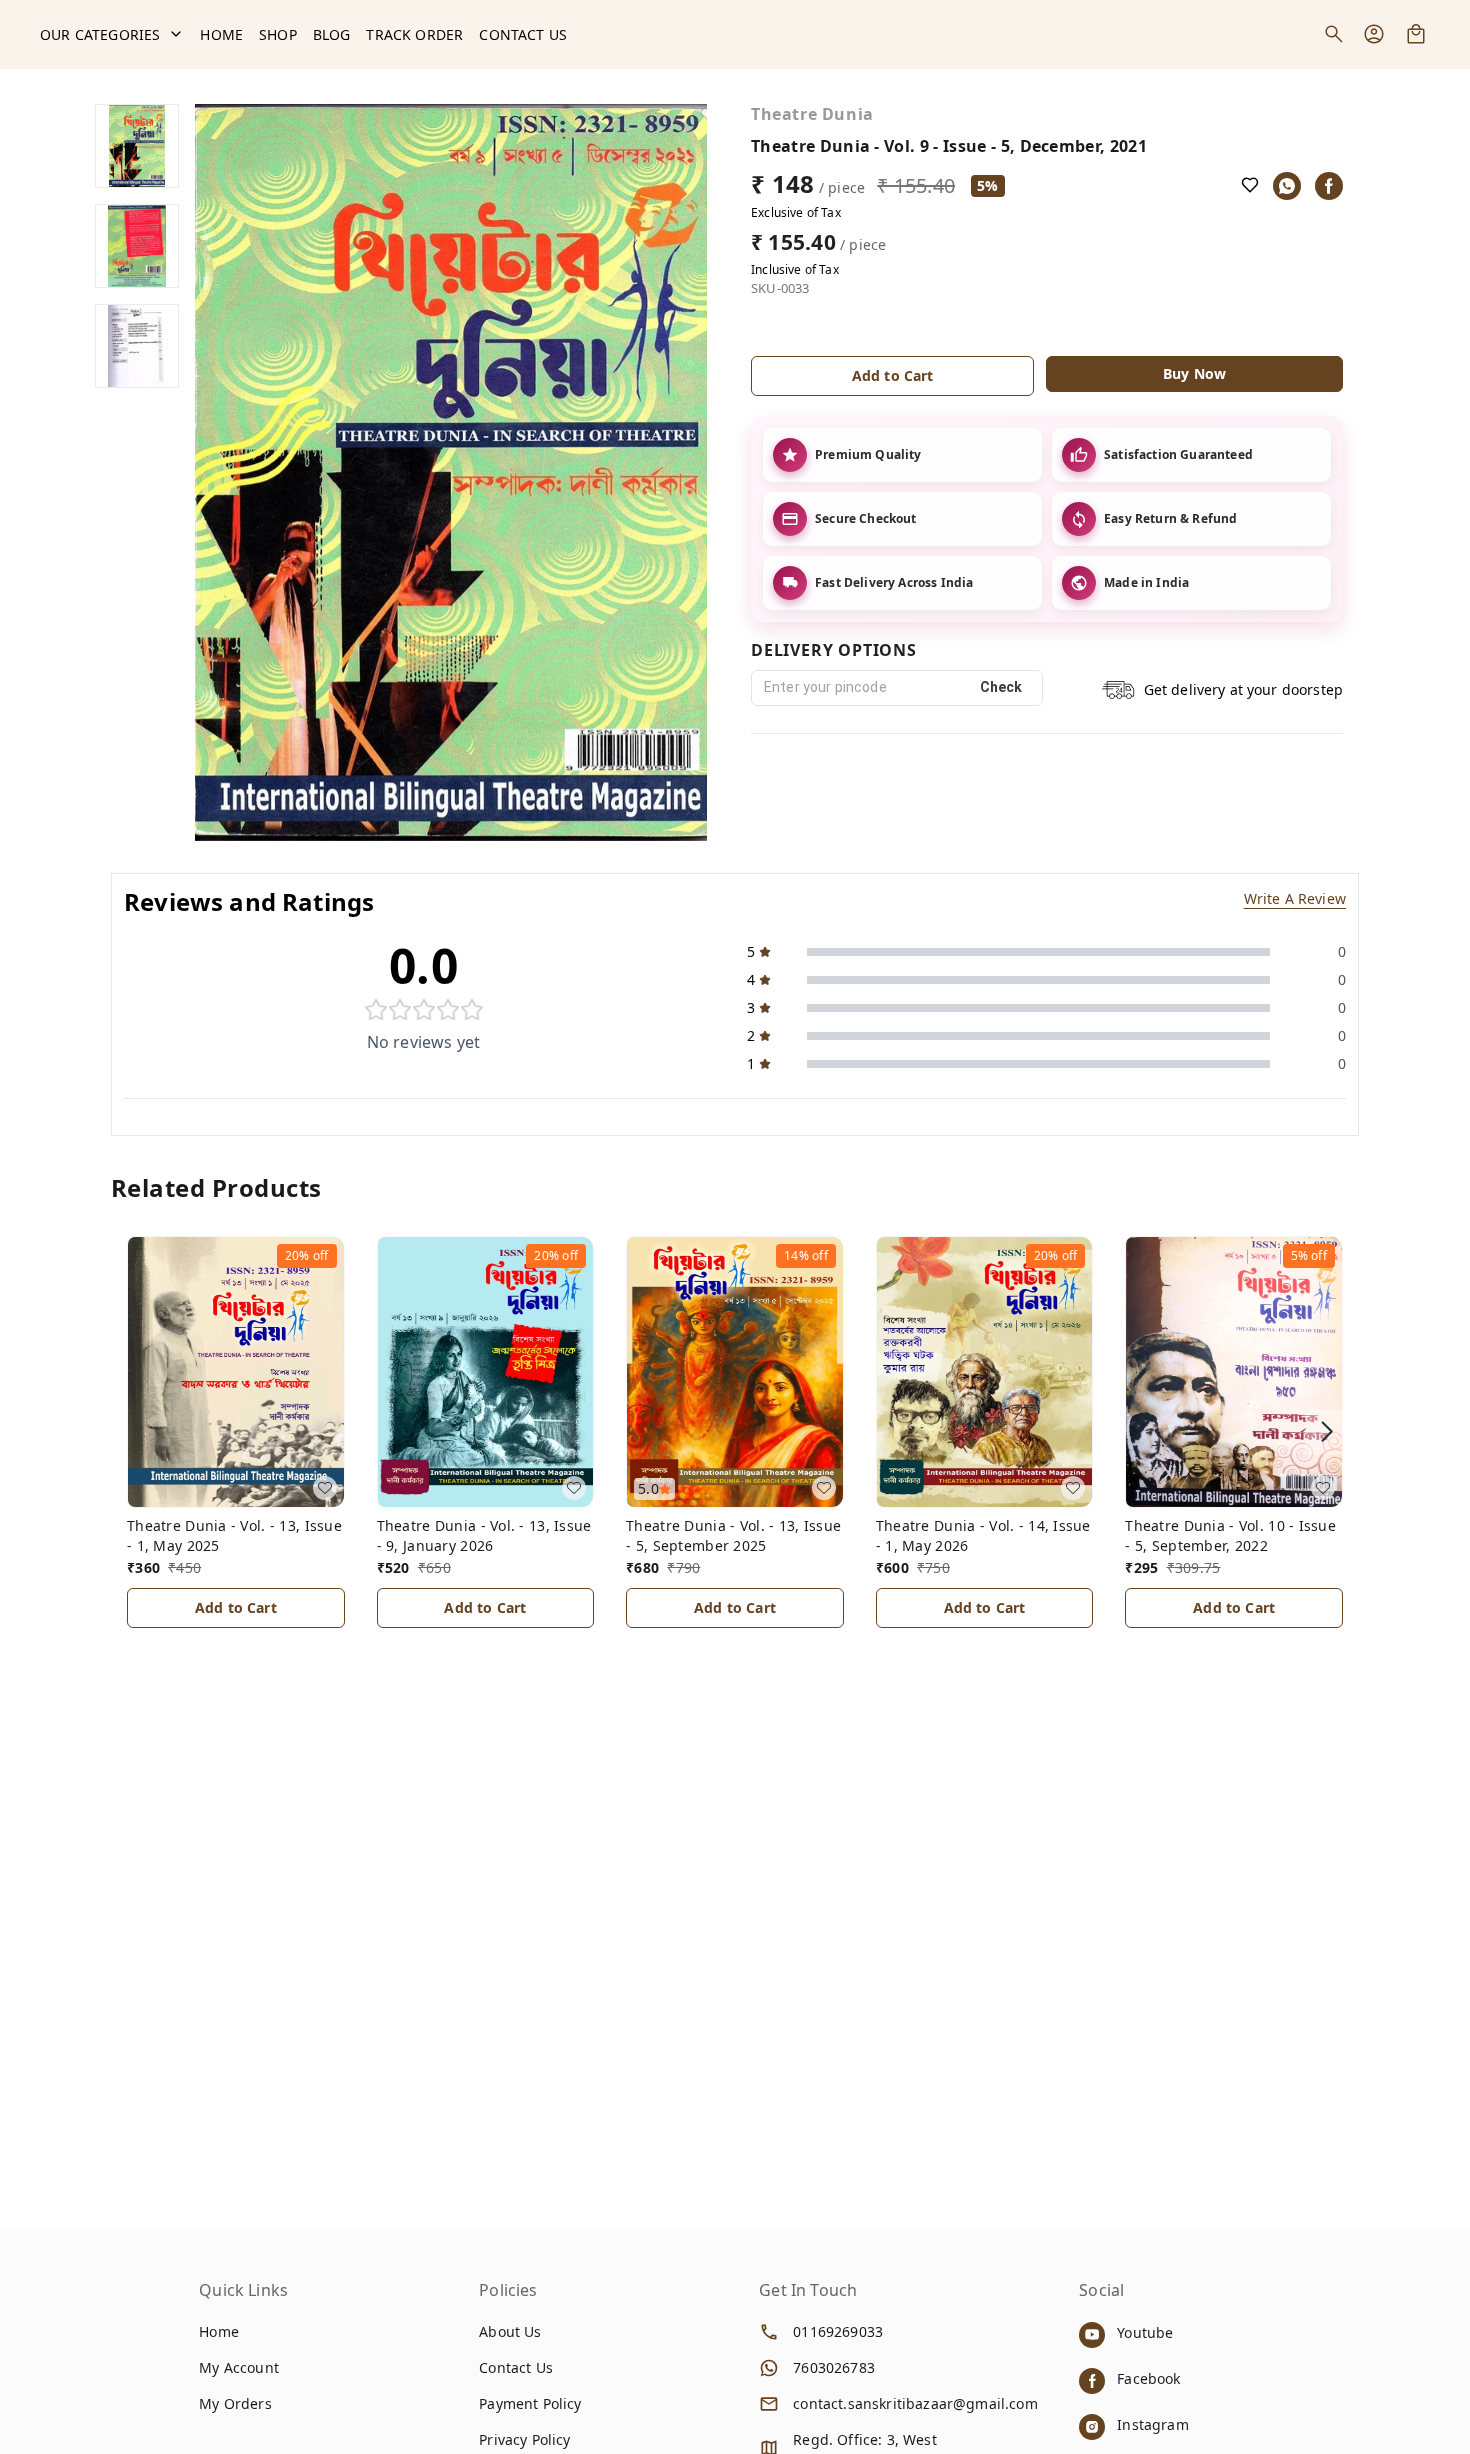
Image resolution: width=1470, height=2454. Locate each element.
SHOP (278, 34)
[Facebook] (1329, 186)
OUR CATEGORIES (100, 34)
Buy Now (1194, 373)
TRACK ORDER (414, 34)
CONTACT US (523, 34)
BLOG (332, 34)
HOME (221, 34)
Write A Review (1295, 898)
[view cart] (1416, 34)
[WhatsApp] (1287, 186)
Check (1001, 687)
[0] (1416, 34)
